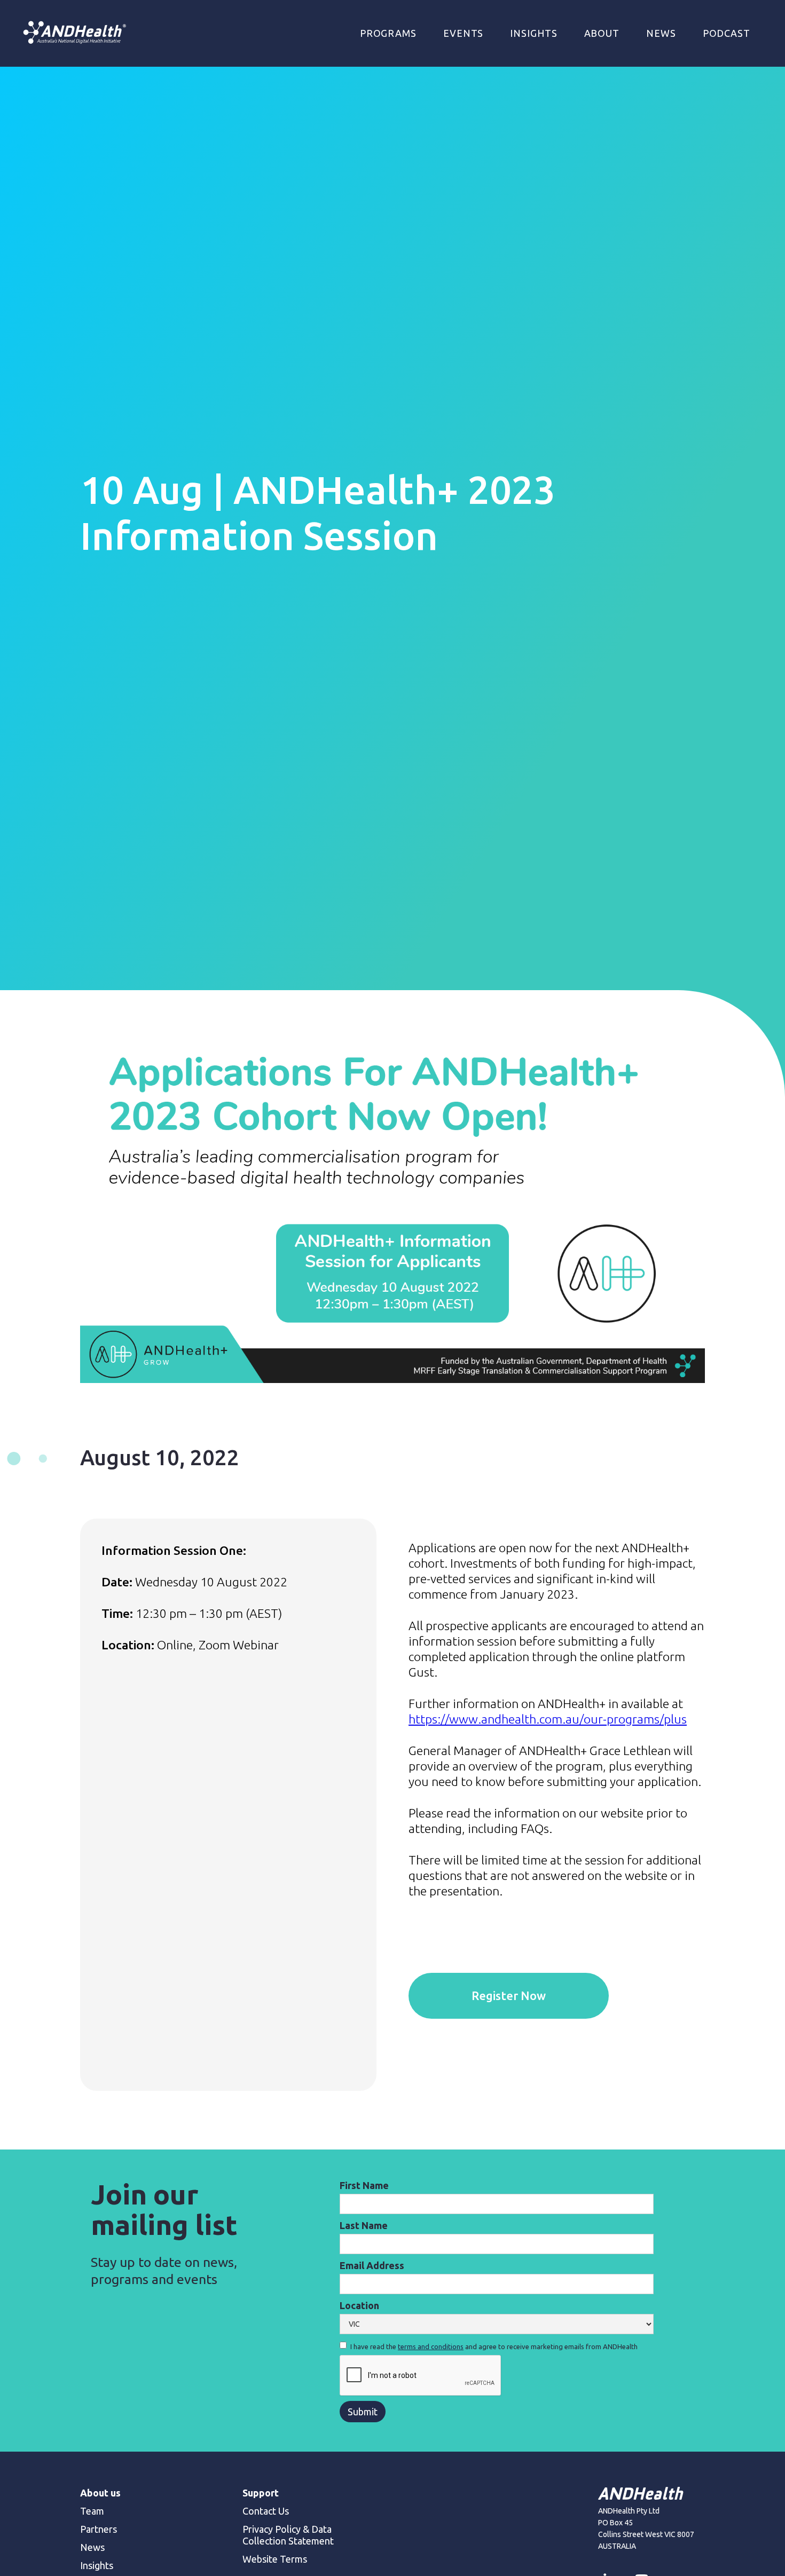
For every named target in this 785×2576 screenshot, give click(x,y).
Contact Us (266, 2511)
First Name (364, 2185)
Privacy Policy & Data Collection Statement (288, 2535)
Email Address (372, 2265)
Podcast (727, 33)
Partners (99, 2529)
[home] (136, 34)
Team (92, 2511)
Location (359, 2305)
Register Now (509, 1996)
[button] (388, 33)
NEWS (661, 33)
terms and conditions (431, 2346)
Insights (97, 2565)
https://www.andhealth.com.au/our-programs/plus (548, 1719)
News (92, 2547)
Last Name (364, 2225)
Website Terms (275, 2559)
